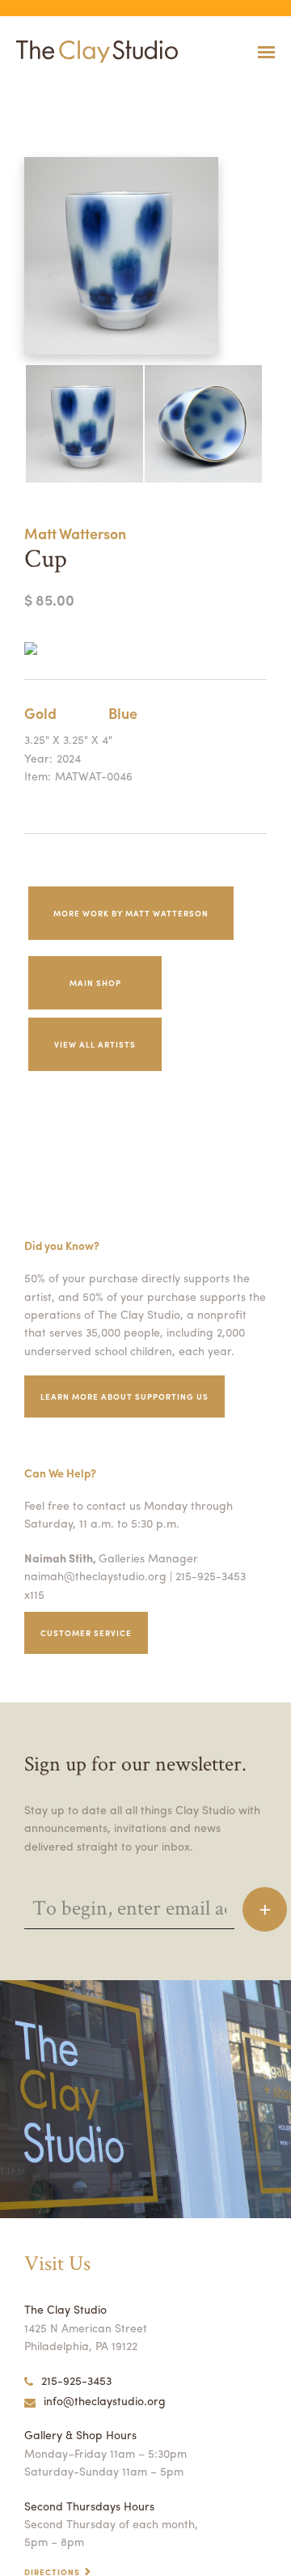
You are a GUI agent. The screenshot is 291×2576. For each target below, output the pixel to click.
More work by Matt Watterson (131, 913)
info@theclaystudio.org (105, 2400)
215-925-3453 (76, 2380)
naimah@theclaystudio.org (95, 1575)
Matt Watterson (75, 533)
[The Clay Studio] (93, 52)
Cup (7, 92)
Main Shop (95, 983)
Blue (123, 713)
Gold (40, 713)
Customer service (86, 1633)
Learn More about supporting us (124, 1396)
